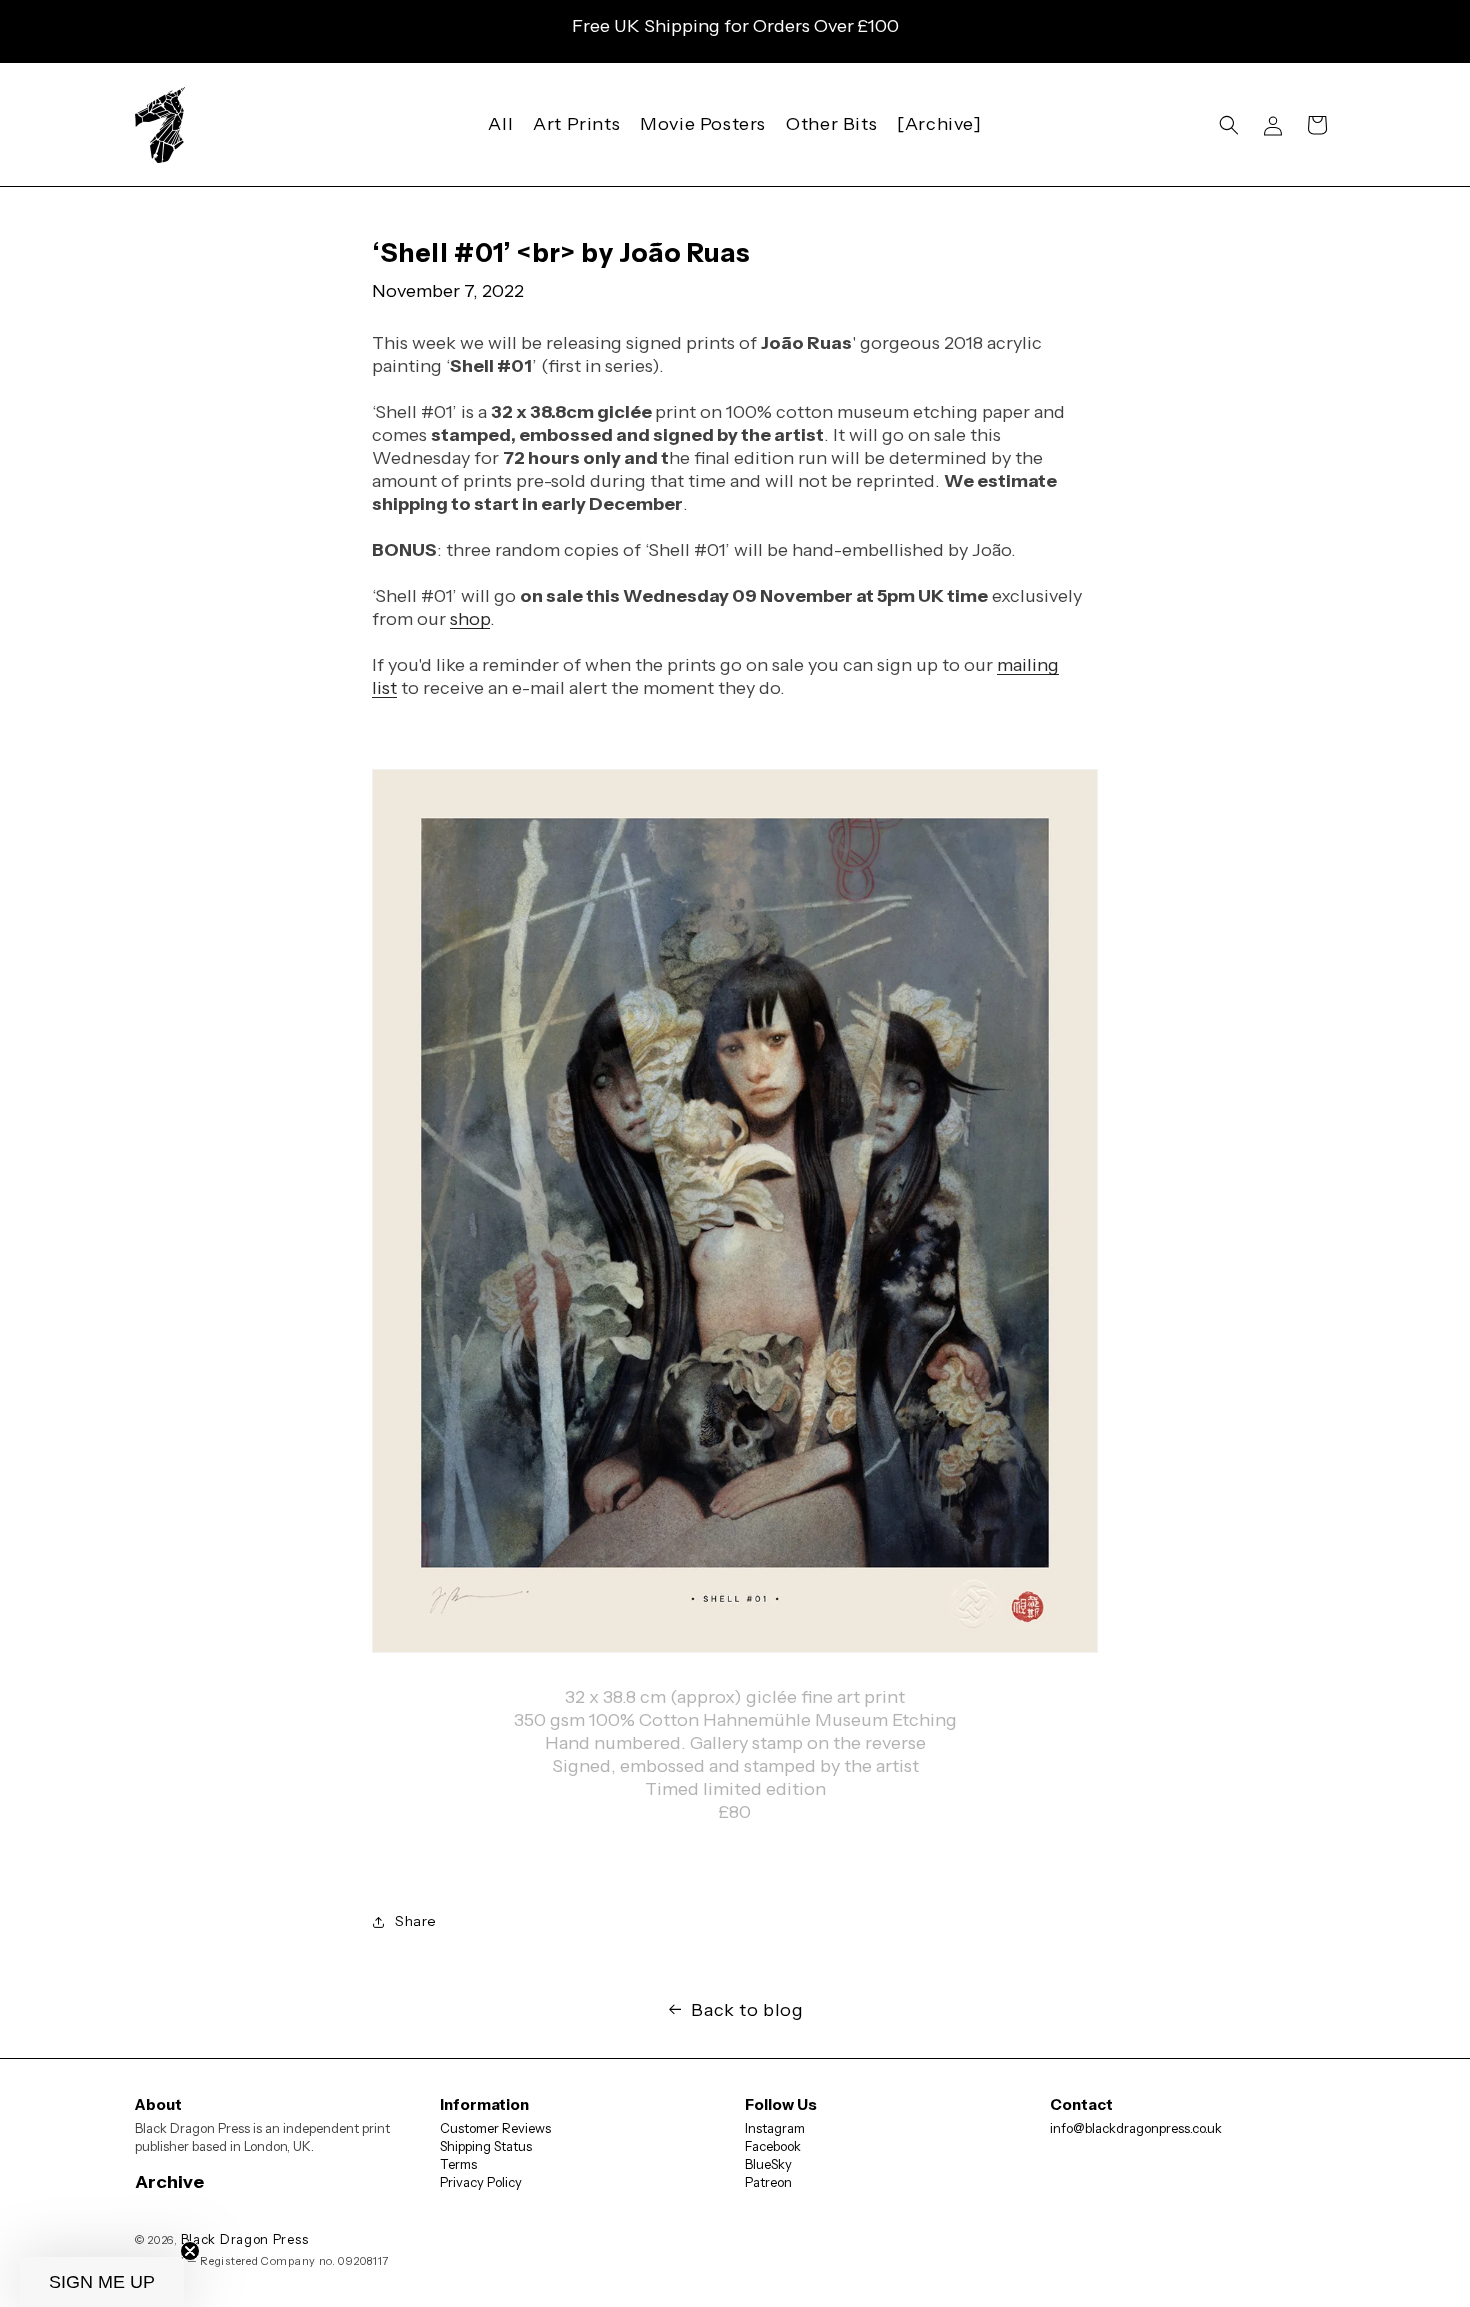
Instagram (775, 2128)
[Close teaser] (190, 2251)
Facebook (773, 2146)
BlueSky (768, 2164)
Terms (458, 2164)
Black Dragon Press (245, 2239)
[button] (1229, 125)
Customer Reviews (495, 2128)
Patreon (768, 2182)
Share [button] (416, 1921)
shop (470, 619)
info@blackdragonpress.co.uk (1136, 2128)
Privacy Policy (481, 2182)
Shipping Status (486, 2146)
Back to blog (747, 2010)
